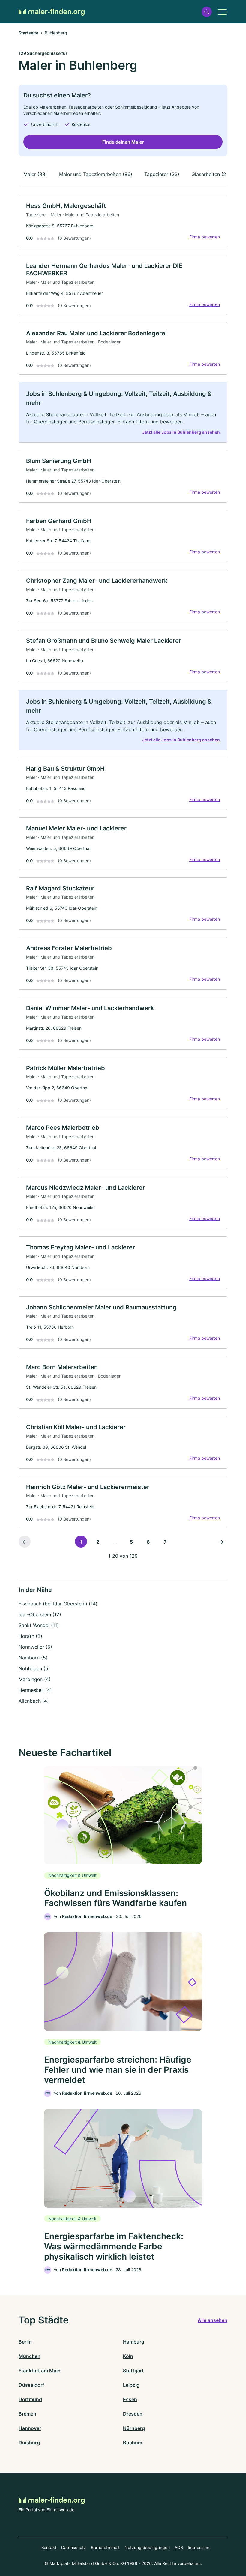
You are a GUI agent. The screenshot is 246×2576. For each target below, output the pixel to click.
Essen (130, 2399)
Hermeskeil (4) (35, 1690)
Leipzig (131, 2385)
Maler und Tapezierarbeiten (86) (96, 174)
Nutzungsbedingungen (147, 2547)
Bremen (27, 2414)
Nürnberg (134, 2428)
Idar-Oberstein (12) (40, 1614)
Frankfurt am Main (40, 2371)
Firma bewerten (205, 237)
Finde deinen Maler (123, 142)
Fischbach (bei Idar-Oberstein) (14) (58, 1604)
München (30, 2356)
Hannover (30, 2428)
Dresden (133, 2414)
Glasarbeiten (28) (211, 174)
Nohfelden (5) (34, 1668)
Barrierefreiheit (105, 2547)
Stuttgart (133, 2371)
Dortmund (30, 2399)
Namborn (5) (33, 1658)
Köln (128, 2356)
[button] (207, 12)
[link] (123, 221)
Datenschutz (74, 2547)
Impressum (199, 2547)
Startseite (28, 33)
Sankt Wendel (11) (39, 1625)
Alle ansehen (213, 2320)
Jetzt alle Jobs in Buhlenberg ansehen (181, 432)
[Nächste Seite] (221, 1542)
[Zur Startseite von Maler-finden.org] (52, 12)
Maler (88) (35, 174)
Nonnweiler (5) (35, 1647)
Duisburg (29, 2443)
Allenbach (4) (34, 1701)
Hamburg (134, 2342)
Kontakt (49, 2547)
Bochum (133, 2443)
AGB (179, 2547)
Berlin (25, 2342)
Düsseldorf (31, 2385)
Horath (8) (30, 1636)
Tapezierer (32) (162, 174)
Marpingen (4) (35, 1679)
